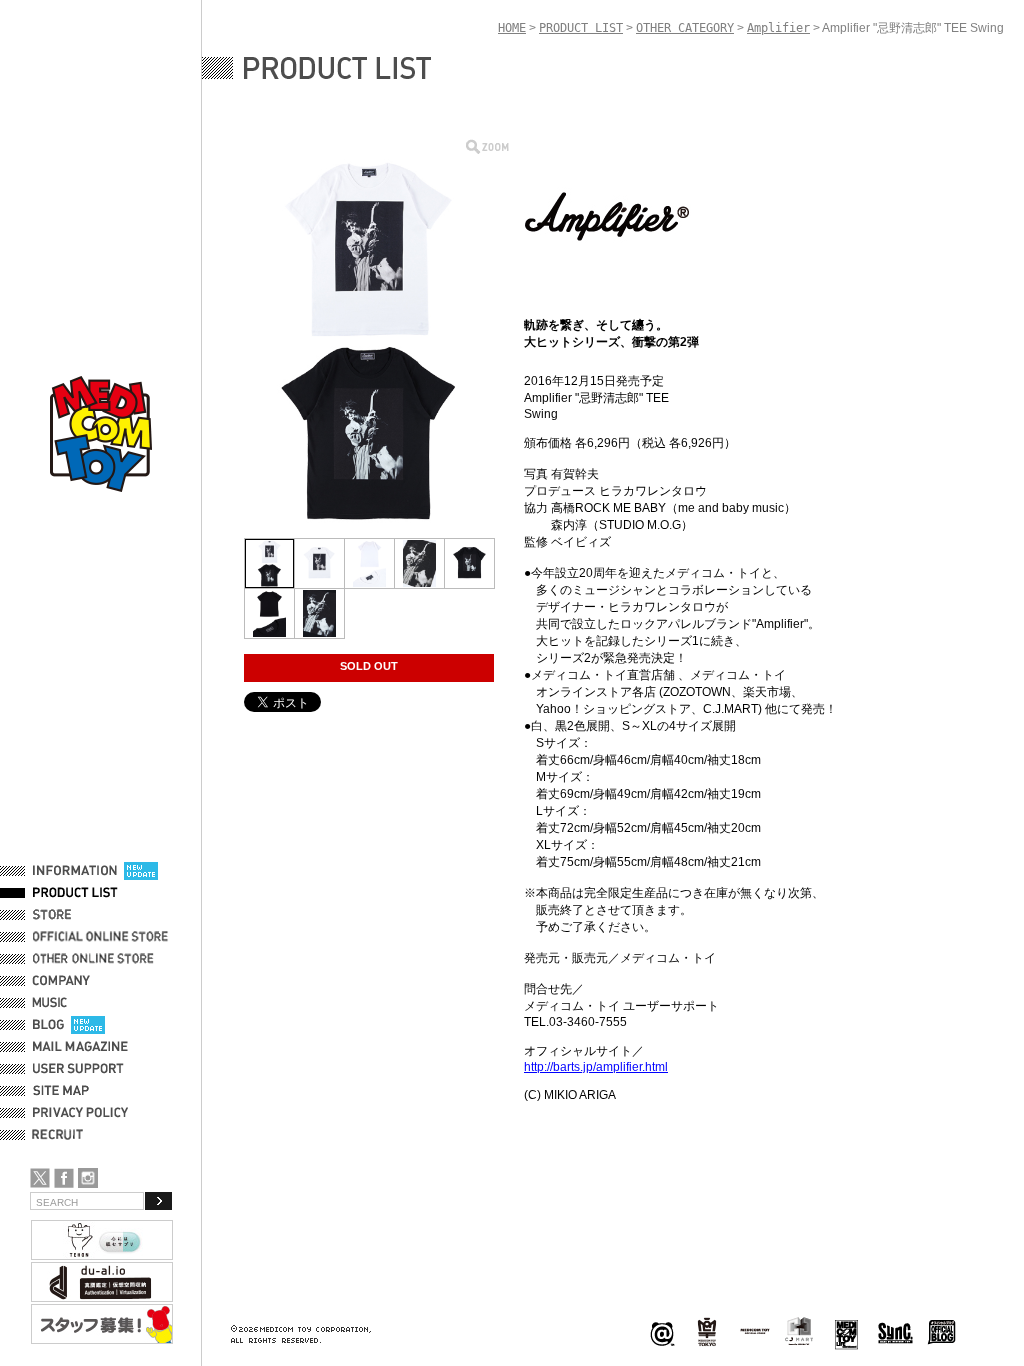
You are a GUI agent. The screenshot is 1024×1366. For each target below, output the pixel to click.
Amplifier (778, 28)
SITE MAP (61, 1091)
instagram (88, 1178)
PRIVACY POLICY (80, 1113)
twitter (40, 1178)
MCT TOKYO (755, 1331)
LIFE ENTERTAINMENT (846, 1332)
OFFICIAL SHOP (77, 915)
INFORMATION (75, 871)
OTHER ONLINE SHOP (95, 959)
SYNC (895, 1332)
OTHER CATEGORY (685, 28)
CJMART (799, 1331)
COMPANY (61, 981)
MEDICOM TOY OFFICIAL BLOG (942, 1332)
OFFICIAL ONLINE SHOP (102, 937)
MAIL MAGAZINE (80, 1047)
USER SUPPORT (78, 1069)
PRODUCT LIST (75, 893)
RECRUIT (61, 1135)
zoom (487, 146)
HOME (512, 28)
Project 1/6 (707, 1332)
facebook (64, 1178)
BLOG (48, 1025)
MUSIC (53, 1003)
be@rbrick (662, 1332)
